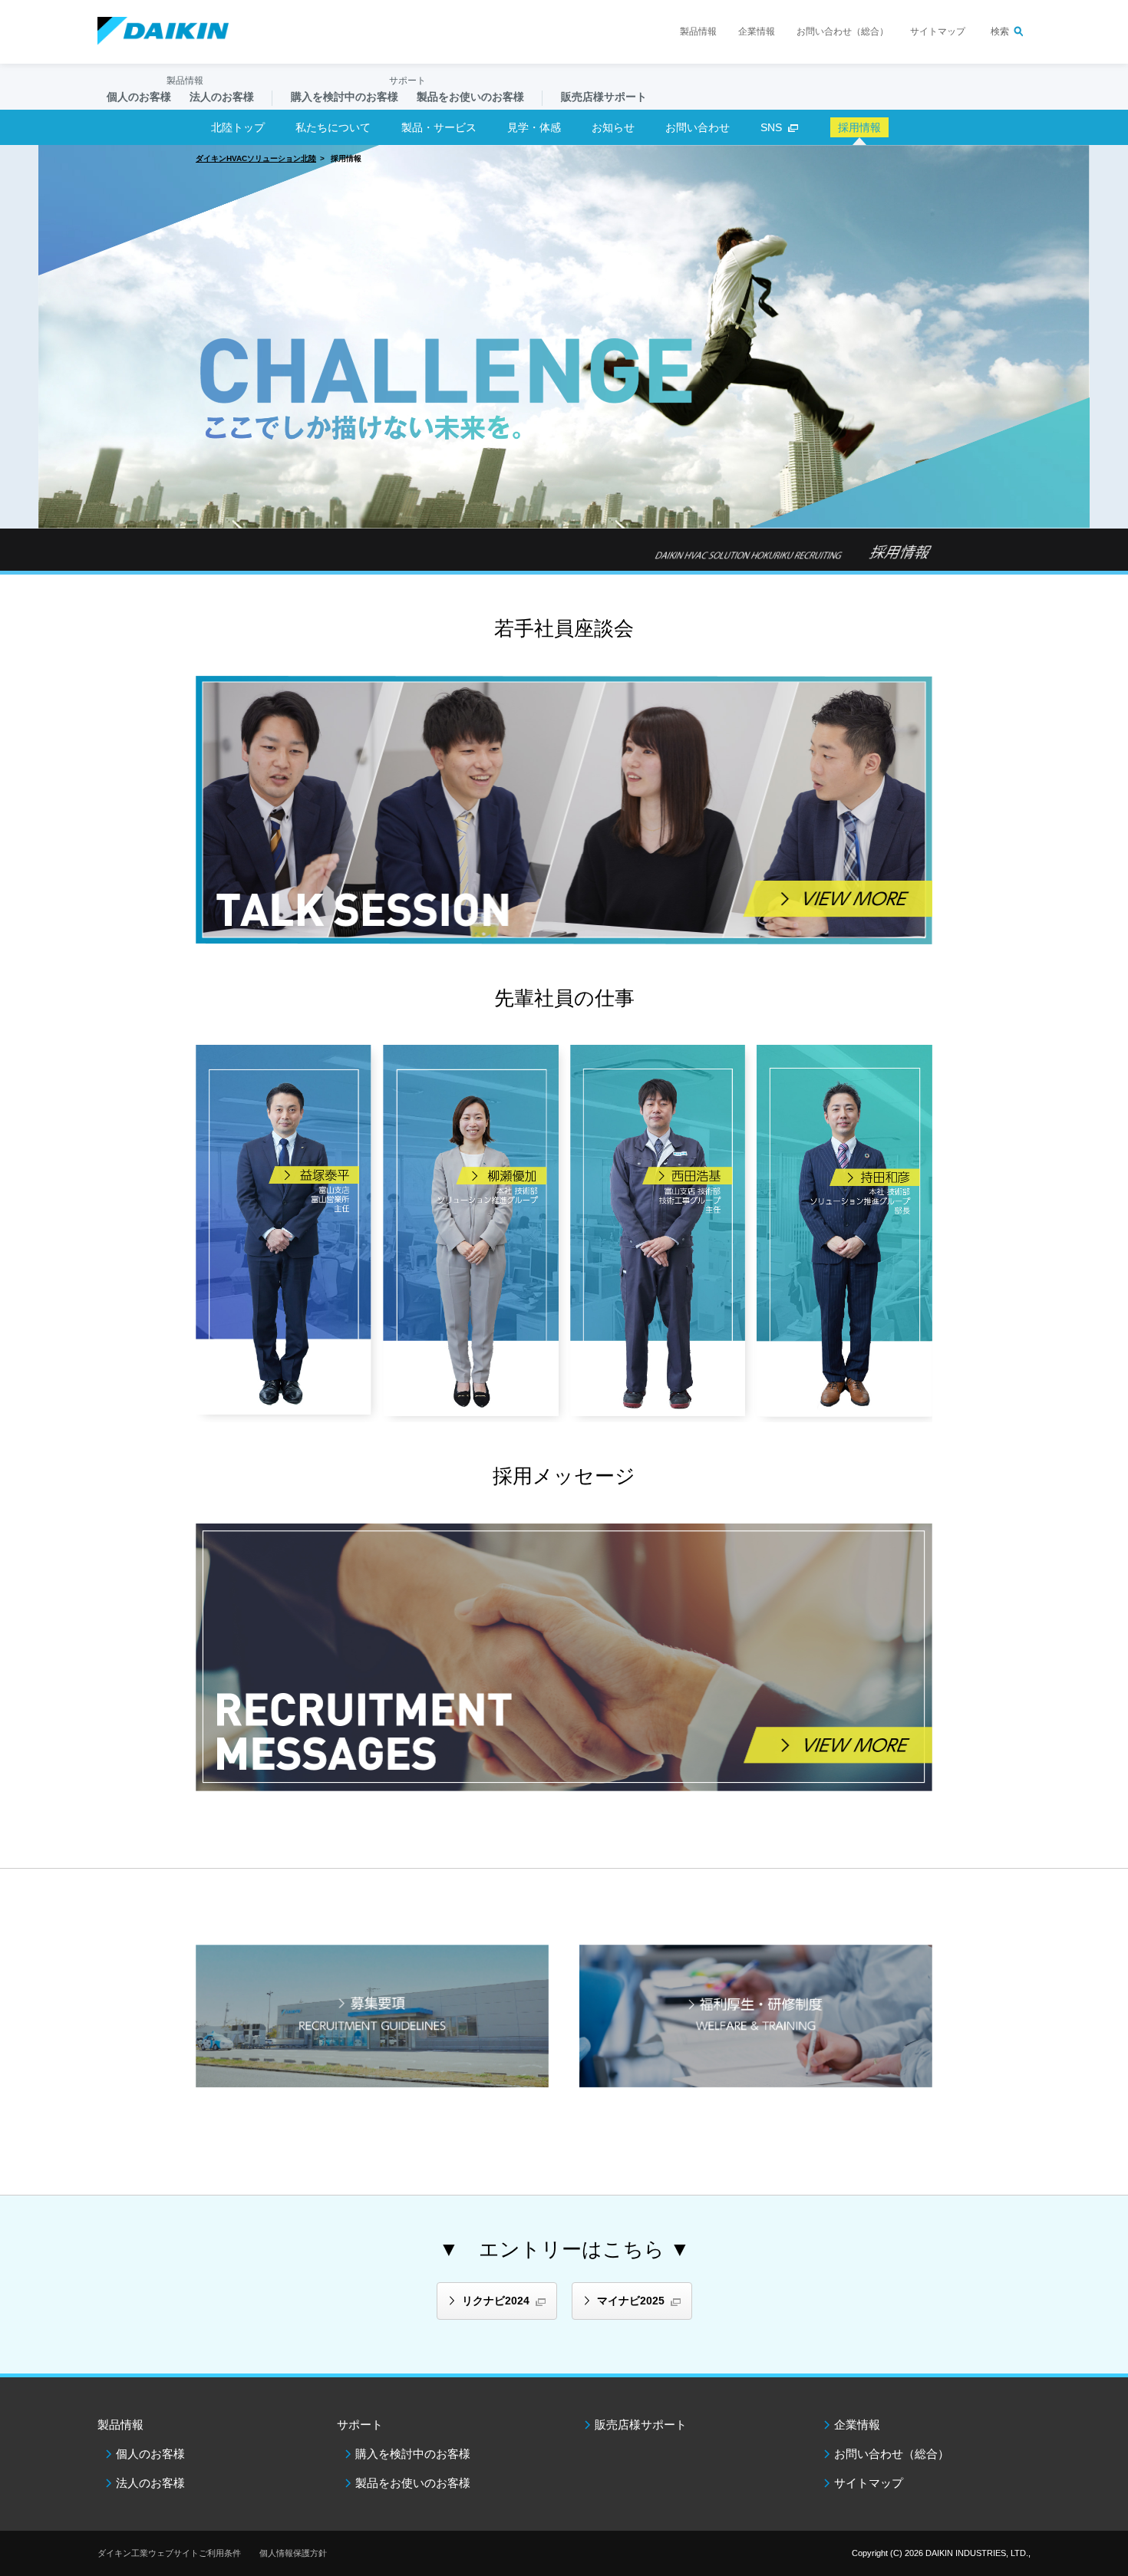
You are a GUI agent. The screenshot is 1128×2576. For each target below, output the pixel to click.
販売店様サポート (604, 97)
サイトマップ (938, 31)
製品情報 (698, 31)
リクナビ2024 (496, 2301)
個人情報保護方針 (293, 2553)
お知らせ (613, 127)
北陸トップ (238, 127)
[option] (564, 337)
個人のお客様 (150, 2454)
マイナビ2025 (631, 2301)
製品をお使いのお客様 (413, 2483)
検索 (1000, 31)
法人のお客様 (150, 2483)
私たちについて (333, 127)
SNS (771, 127)
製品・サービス (439, 127)
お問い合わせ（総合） (843, 31)
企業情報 (757, 31)
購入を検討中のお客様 (413, 2454)
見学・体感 (534, 127)
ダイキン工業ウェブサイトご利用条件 (169, 2553)
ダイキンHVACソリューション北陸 (256, 158)
